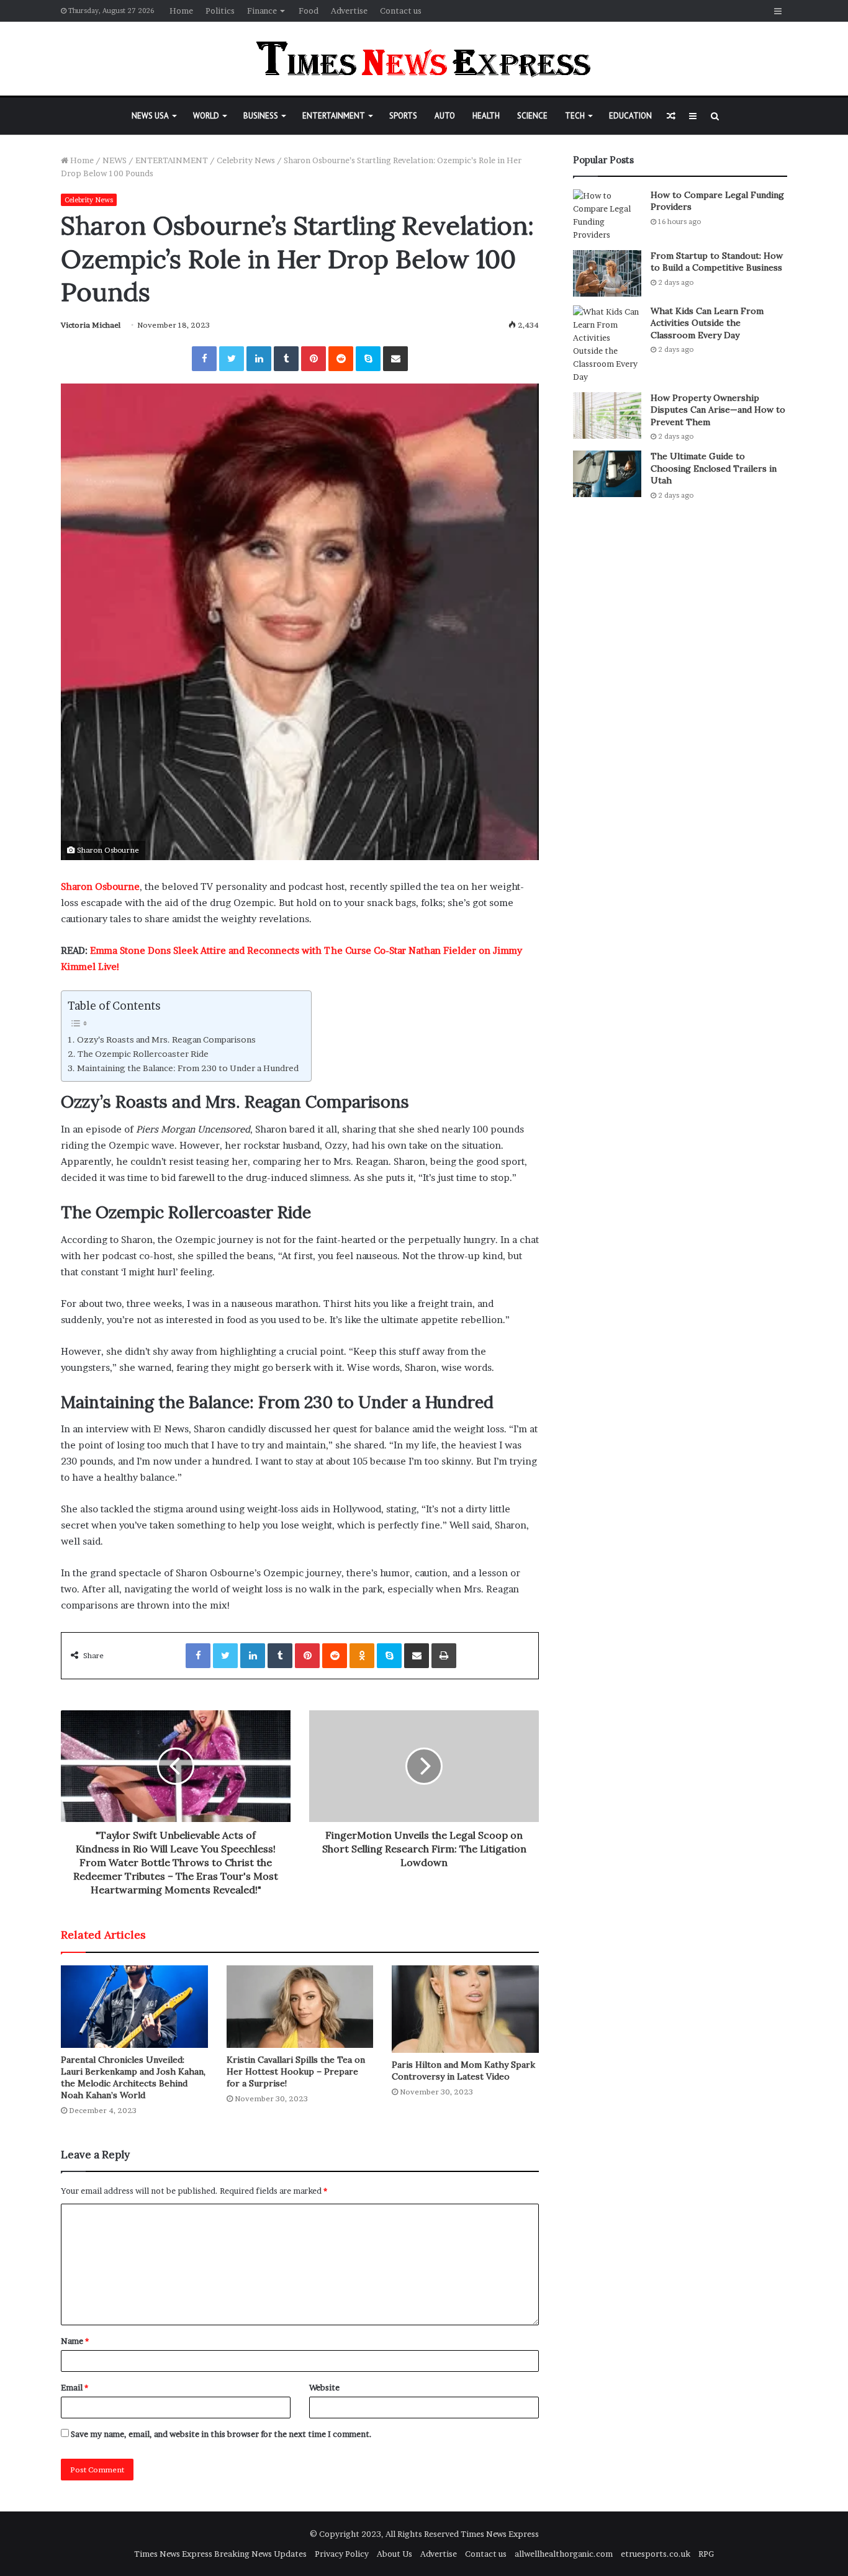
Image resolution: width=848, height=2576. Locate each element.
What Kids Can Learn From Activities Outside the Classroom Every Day (707, 323)
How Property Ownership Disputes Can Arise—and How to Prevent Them (718, 410)
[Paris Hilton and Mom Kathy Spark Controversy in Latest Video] (465, 2009)
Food (309, 11)
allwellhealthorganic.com (564, 2554)
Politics (220, 11)
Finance (262, 11)
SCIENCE (532, 116)
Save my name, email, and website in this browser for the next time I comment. (221, 2434)
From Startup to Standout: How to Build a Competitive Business (717, 262)
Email (74, 2387)
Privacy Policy (342, 2554)
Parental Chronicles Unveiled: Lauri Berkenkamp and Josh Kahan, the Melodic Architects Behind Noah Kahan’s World (133, 2077)
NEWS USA (150, 116)
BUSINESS (261, 116)
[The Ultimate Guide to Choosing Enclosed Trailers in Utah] (607, 474)
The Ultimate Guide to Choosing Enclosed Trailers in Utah (714, 468)
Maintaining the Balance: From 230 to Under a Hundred (188, 1068)
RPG (706, 2554)
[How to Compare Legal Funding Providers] (607, 215)
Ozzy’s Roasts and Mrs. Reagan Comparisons (166, 1039)
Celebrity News (246, 160)
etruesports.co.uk (656, 2554)
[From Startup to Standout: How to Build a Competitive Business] (607, 273)
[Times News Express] (424, 59)
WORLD (206, 116)
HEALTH (486, 116)
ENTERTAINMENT (334, 116)
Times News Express (500, 2534)
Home (181, 11)
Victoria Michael (91, 325)
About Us (395, 2554)
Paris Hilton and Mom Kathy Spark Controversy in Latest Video (463, 2071)
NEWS (115, 160)
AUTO (445, 116)
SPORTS (403, 116)
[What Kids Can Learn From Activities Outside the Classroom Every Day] (607, 344)
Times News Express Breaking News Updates (220, 2554)
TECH (575, 116)
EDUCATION (630, 116)
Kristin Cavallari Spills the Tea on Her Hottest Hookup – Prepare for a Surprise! (296, 2071)
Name (75, 2341)
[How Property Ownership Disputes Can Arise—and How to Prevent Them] (607, 415)
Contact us (401, 11)
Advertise (349, 11)
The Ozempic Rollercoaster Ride (143, 1054)
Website (324, 2387)
